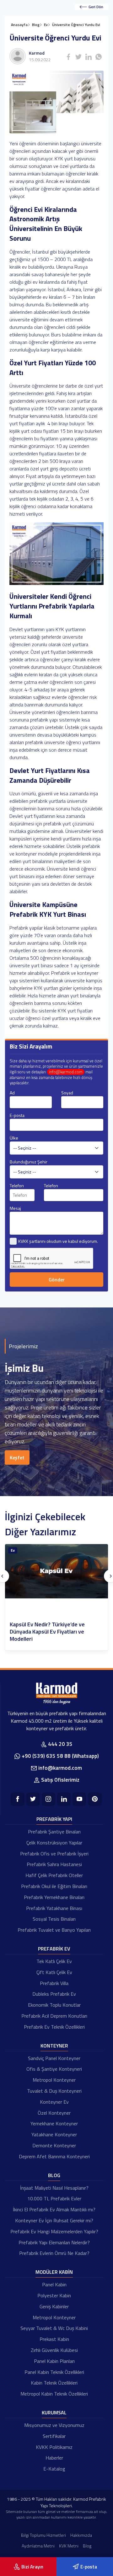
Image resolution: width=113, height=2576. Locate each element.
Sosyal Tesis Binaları (54, 1919)
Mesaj (15, 1208)
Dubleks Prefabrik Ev (54, 1994)
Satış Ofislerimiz (60, 1780)
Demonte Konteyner (54, 2145)
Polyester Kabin (54, 2295)
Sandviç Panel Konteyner (54, 2058)
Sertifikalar (54, 2436)
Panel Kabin (54, 2284)
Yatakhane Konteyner (54, 2134)
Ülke (14, 1138)
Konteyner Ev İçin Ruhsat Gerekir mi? (54, 2220)
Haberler (54, 2458)
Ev (13, 1550)
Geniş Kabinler (54, 2306)
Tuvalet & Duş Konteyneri (54, 2091)
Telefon (17, 1186)
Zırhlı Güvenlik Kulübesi (54, 2350)
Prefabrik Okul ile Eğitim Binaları (54, 1886)
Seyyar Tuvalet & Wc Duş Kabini (54, 2328)
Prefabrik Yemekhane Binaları (54, 1897)
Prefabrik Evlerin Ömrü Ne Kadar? (54, 2253)
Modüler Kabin (54, 2272)
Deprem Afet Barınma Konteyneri (54, 2156)
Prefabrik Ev (54, 1949)
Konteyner (54, 2046)
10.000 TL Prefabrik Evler (54, 2198)
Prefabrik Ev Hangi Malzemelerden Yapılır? (54, 2231)
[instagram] (48, 1799)
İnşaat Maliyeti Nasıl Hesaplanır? (54, 2188)
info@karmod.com (66, 1072)
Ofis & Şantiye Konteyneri (54, 2069)
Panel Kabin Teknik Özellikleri (54, 2372)
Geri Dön (96, 7)
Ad (12, 1093)
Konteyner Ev (54, 2102)
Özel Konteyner (54, 2113)
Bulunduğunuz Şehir (29, 1162)
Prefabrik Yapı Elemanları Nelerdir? (54, 2242)
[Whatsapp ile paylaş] (99, 57)
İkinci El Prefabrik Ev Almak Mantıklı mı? (54, 2209)
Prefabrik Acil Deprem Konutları (54, 2016)
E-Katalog (54, 2469)
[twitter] (33, 1799)
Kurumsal (54, 2412)
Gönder (57, 1280)
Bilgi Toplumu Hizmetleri (43, 2535)
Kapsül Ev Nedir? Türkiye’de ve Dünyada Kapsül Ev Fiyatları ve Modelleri (47, 1632)
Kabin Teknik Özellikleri (54, 2383)
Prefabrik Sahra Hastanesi (54, 1864)
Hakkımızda (81, 2535)
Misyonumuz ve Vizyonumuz (54, 2425)
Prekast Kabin (54, 2339)
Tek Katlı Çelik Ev (54, 1961)
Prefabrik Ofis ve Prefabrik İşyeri (54, 1854)
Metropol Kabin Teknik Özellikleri (54, 2394)
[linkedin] (64, 1799)
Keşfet (17, 1457)
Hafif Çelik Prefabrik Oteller (54, 1875)
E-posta (17, 1115)
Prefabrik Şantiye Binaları (54, 1832)
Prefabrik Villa (54, 1983)
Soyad (67, 1093)
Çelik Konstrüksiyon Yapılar (54, 1843)
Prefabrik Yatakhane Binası (54, 1908)
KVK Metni (69, 2546)
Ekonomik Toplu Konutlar (54, 2005)
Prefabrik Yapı (54, 1819)
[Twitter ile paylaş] (78, 57)
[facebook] (17, 1799)
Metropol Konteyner (54, 2080)
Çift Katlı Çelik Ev (54, 1972)
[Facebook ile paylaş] (68, 57)
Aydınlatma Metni (38, 2546)
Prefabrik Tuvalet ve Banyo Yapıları (54, 1930)
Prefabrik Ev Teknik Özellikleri (54, 2027)
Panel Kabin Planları (54, 2361)
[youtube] (79, 1799)
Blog (54, 2175)
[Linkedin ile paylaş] (89, 57)
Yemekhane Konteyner (54, 2123)
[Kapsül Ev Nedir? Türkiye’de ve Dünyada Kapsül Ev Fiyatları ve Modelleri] (56, 1571)
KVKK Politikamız (54, 2447)
